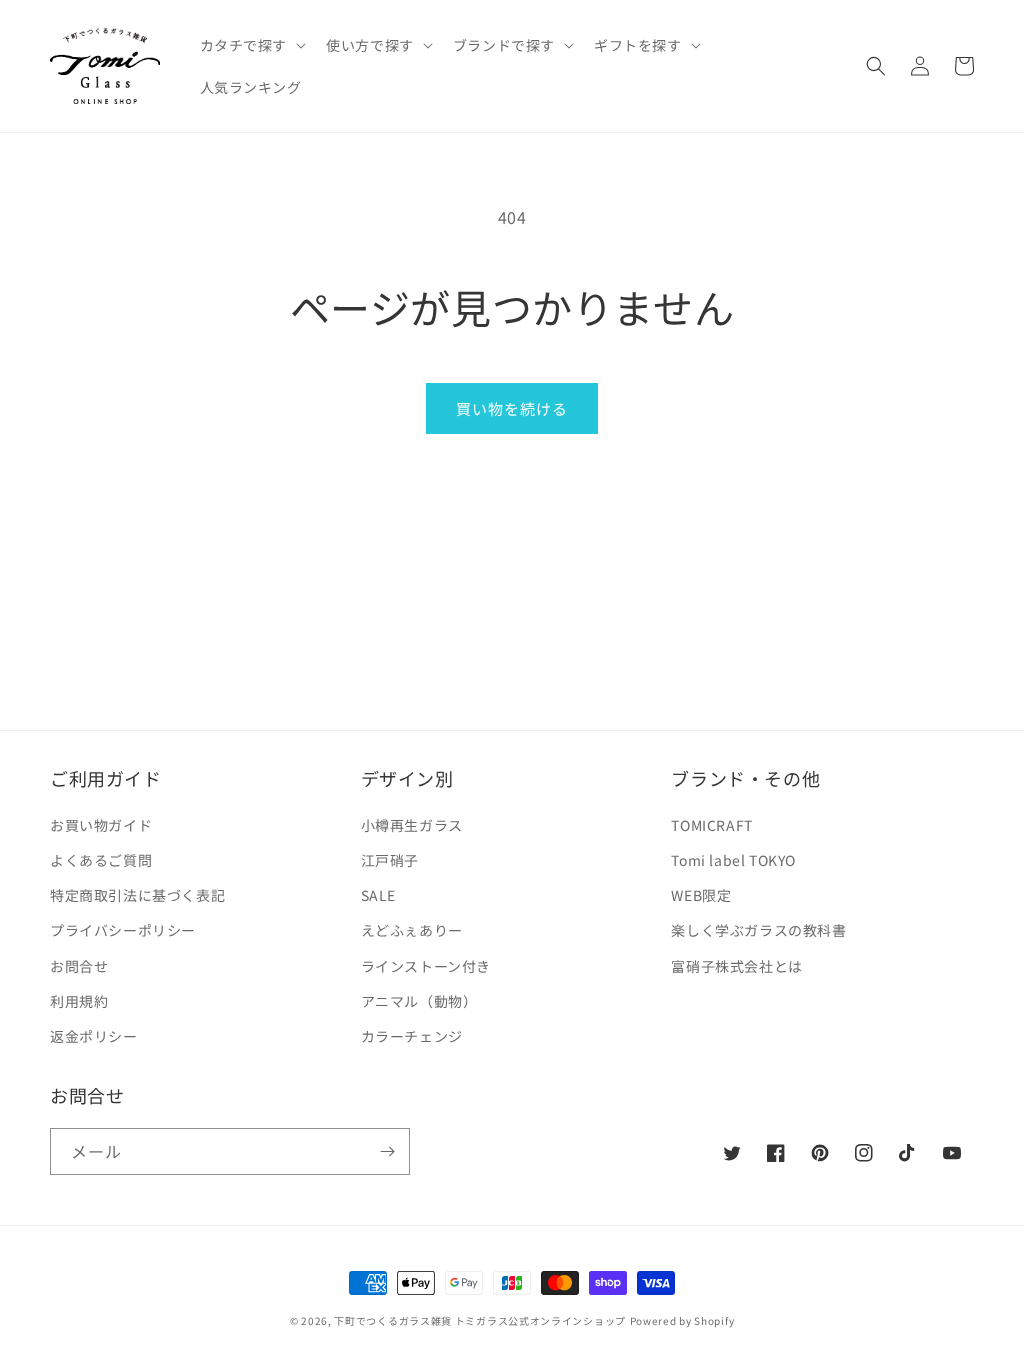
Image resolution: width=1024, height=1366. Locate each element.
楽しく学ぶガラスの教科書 (758, 930)
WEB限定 (701, 895)
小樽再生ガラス (412, 825)
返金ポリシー (94, 1036)
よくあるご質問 (101, 860)
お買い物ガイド (101, 825)
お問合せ (79, 966)
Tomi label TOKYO (733, 860)
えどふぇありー (412, 930)
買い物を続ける (512, 408)
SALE (378, 895)
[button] (251, 45)
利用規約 (79, 1001)
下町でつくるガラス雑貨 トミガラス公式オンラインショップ (480, 1320)
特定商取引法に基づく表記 (137, 895)
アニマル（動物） (419, 1001)
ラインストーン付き (426, 966)
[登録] (387, 1151)
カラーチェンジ (412, 1036)
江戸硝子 (390, 860)
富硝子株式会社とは (736, 966)
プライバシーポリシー (123, 930)
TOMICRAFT (711, 825)
